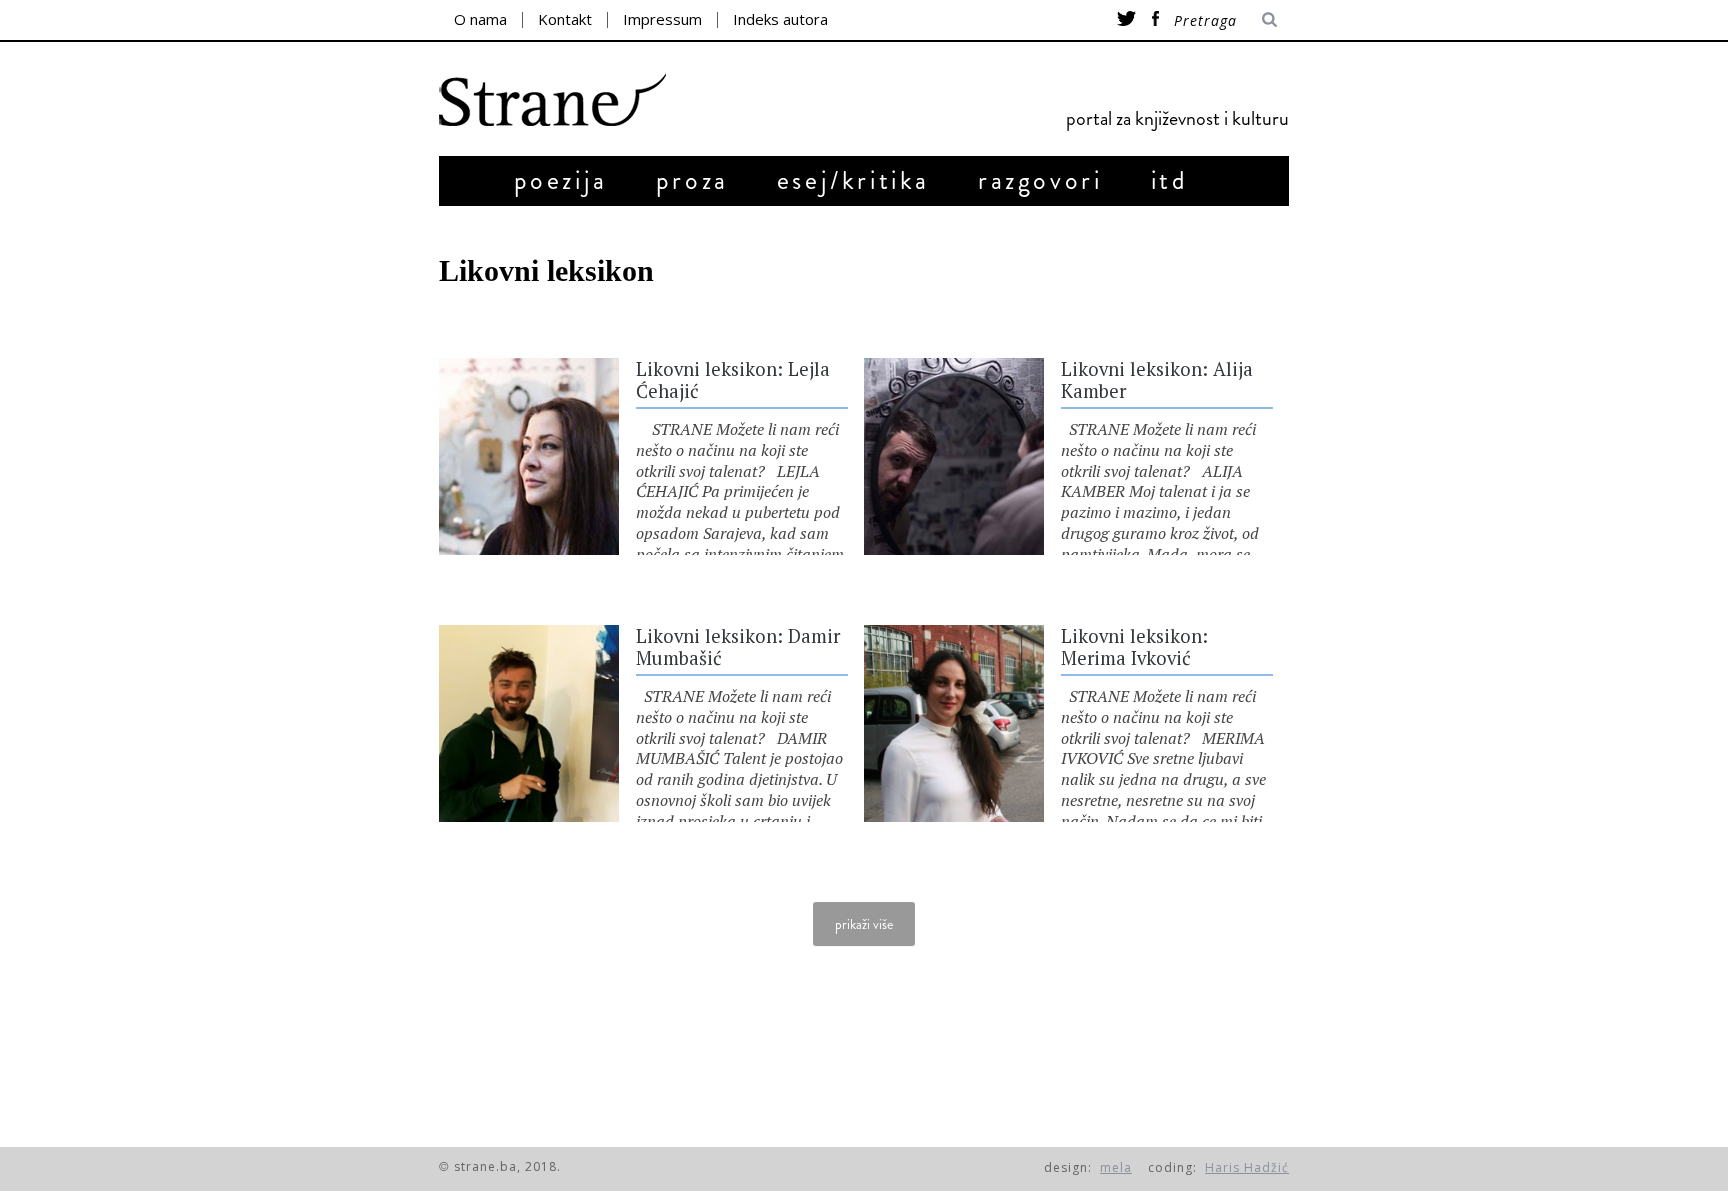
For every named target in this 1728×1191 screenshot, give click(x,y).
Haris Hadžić (1247, 1167)
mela (1116, 1167)
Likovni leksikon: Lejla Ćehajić (733, 380)
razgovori (1040, 180)
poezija (561, 180)
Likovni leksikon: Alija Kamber (1157, 380)
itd (1170, 180)
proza (692, 180)
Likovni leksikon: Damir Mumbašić (738, 647)
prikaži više (864, 924)
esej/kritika (853, 180)
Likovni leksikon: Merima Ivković (1134, 647)
